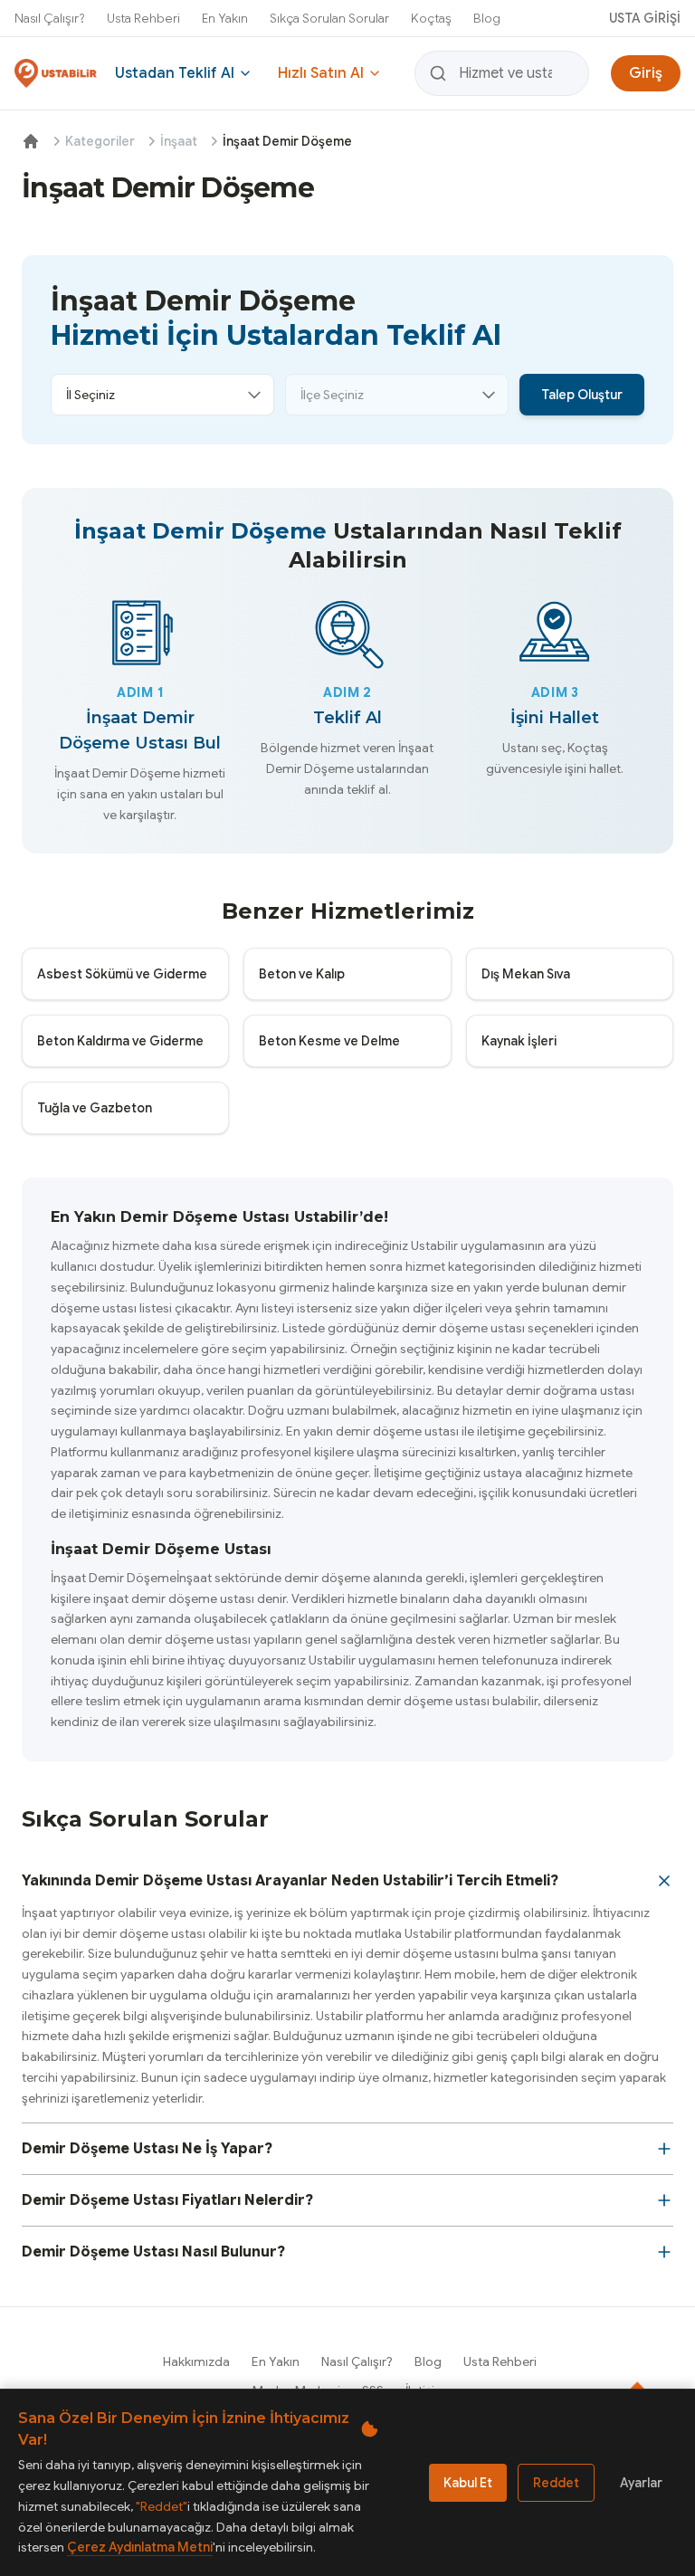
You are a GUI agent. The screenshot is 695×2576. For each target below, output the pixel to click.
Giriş (646, 73)
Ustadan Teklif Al (175, 73)
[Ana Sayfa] (31, 141)
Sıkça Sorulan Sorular (329, 18)
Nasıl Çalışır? (50, 18)
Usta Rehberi (143, 18)
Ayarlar (641, 2483)
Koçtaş (431, 18)
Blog (487, 18)
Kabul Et (468, 2483)
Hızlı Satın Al (321, 73)
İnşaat (179, 141)
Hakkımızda (196, 2361)
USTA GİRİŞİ (645, 18)
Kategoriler (100, 141)
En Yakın (225, 18)
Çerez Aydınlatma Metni (140, 2547)
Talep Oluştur (582, 395)
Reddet (556, 2483)
